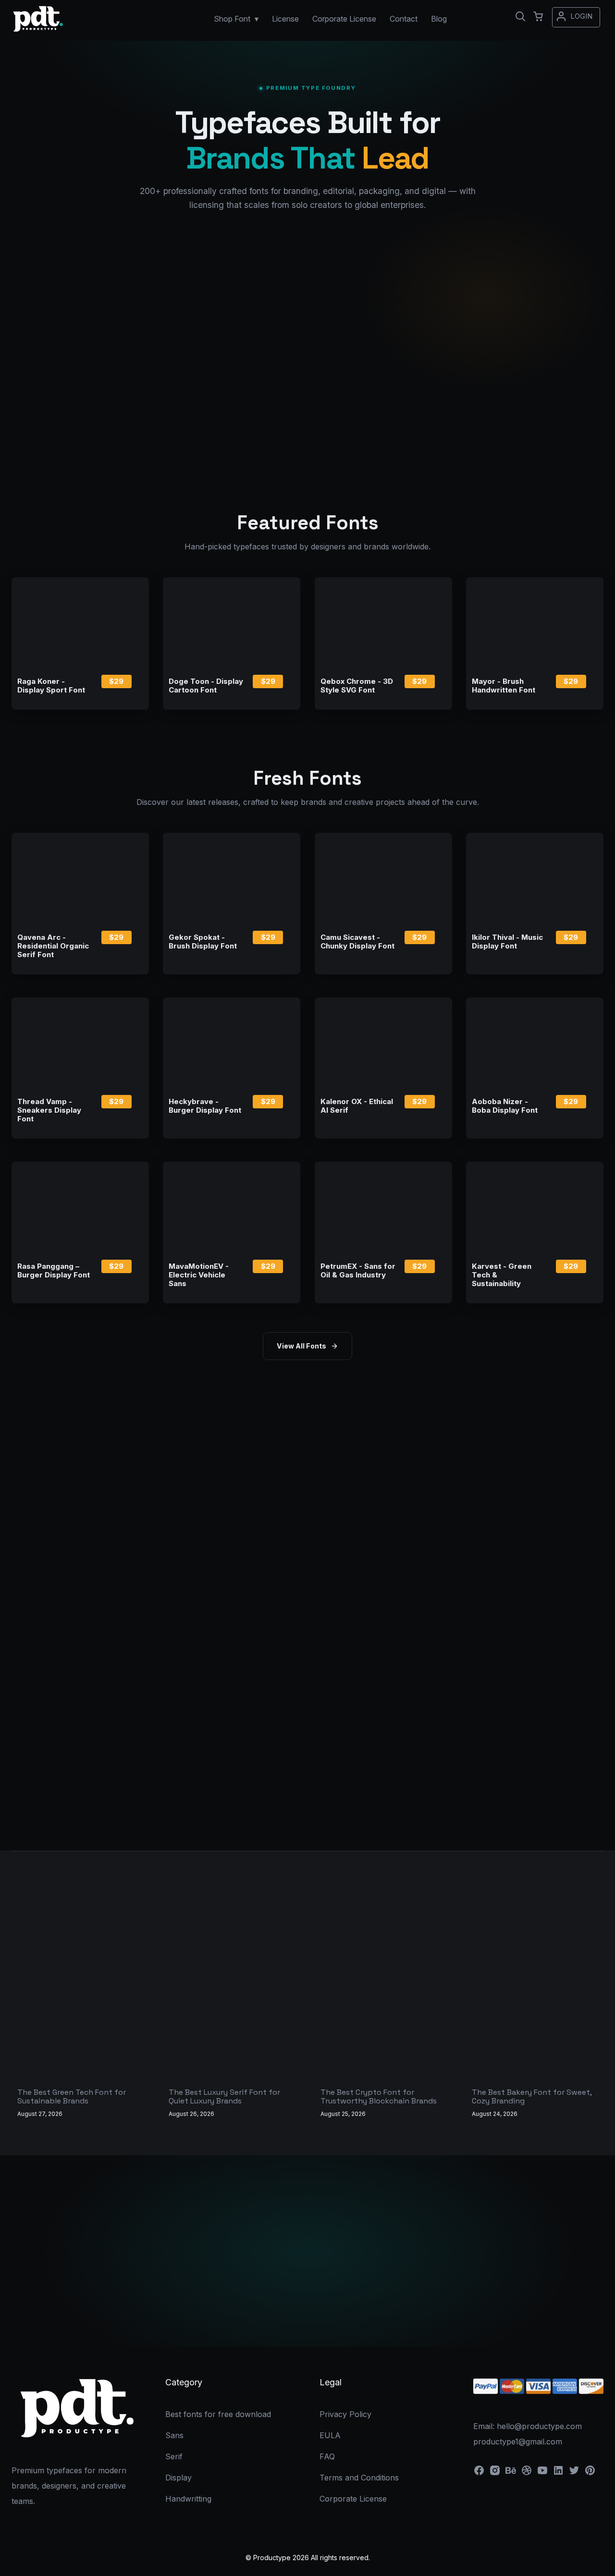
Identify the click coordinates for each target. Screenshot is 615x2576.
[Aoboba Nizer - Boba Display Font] (535, 1043)
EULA (330, 2435)
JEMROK (199, 271)
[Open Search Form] (520, 16)
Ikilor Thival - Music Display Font (507, 942)
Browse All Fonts (252, 2308)
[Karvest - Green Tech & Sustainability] (535, 1207)
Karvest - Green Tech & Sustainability (502, 1275)
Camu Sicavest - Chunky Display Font (357, 942)
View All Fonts (301, 1346)
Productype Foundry (307, 337)
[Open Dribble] (527, 2473)
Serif (174, 2456)
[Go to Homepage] (38, 32)
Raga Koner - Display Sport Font (51, 686)
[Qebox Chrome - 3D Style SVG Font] (383, 623)
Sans (174, 2435)
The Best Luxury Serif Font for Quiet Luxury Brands (224, 2096)
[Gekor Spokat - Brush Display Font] (232, 878)
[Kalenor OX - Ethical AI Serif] (383, 1043)
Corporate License (364, 2308)
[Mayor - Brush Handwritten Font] (535, 623)
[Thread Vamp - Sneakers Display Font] (80, 1043)
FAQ (327, 2456)
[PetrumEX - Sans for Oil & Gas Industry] (383, 1207)
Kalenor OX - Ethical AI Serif (357, 1106)
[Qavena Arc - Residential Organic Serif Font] (80, 878)
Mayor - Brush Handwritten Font (504, 686)
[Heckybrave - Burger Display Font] (232, 1043)
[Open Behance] (511, 2473)
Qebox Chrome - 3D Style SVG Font (357, 686)
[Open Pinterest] (590, 2473)
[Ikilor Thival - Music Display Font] (535, 878)
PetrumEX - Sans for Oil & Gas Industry (358, 1271)
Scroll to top (606, 2567)
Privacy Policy (345, 2414)
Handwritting (188, 2499)
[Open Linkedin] (558, 2473)
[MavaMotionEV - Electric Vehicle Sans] (232, 1207)
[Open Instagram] (495, 2473)
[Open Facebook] (479, 2473)
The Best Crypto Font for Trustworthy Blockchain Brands (379, 2096)
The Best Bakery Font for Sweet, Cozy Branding (532, 2096)
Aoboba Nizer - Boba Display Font (505, 1106)
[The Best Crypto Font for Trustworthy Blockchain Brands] (383, 2031)
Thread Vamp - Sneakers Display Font (49, 1110)
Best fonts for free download (218, 2414)
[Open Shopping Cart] (538, 16)
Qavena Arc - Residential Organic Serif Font (53, 946)
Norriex (49, 271)
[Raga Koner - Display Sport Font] (80, 623)
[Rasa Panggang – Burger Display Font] (80, 1207)
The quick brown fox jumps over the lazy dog (308, 370)
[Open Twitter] (574, 2473)
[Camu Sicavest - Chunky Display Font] (383, 878)
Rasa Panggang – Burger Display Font (54, 1271)
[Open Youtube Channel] (542, 2473)
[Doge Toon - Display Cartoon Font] (232, 623)
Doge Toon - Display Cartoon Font (206, 686)
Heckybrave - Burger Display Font (205, 1106)
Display (178, 2478)
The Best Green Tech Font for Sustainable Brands (72, 2096)
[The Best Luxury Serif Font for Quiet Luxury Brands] (232, 2031)
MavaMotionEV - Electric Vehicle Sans (199, 1275)
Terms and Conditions (359, 2478)
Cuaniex (148, 271)
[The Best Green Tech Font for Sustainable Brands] (80, 2031)
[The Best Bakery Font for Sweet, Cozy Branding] (535, 2031)
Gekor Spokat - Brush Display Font (203, 942)
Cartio (98, 271)
